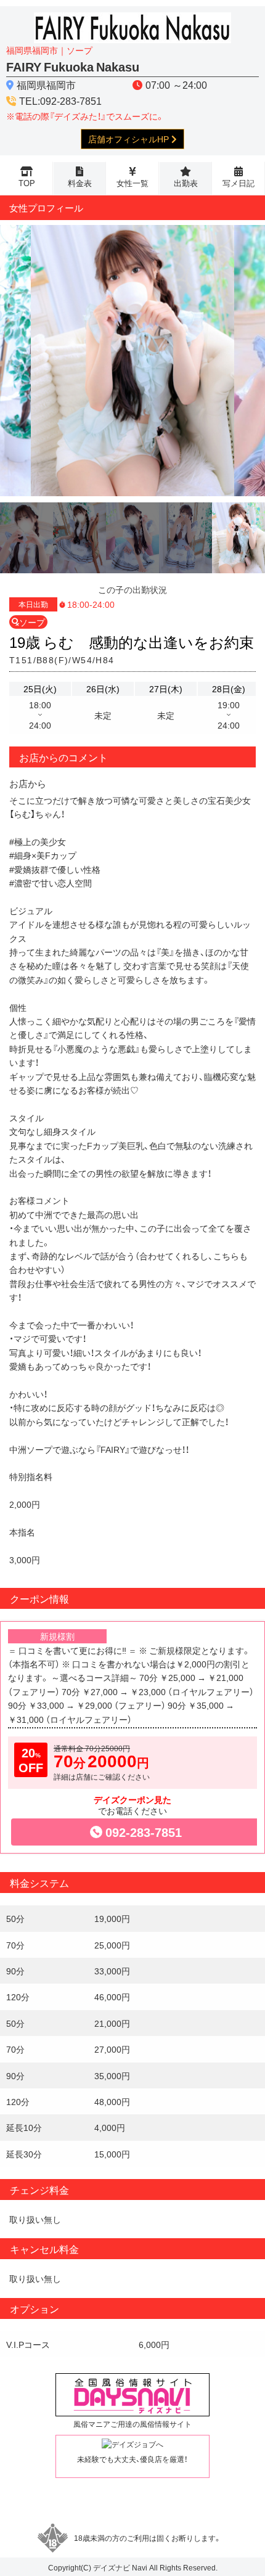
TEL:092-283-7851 (60, 100)
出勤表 (186, 183)
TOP (27, 183)
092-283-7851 (144, 1832)
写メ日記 (238, 183)
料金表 (80, 183)
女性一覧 (132, 183)
